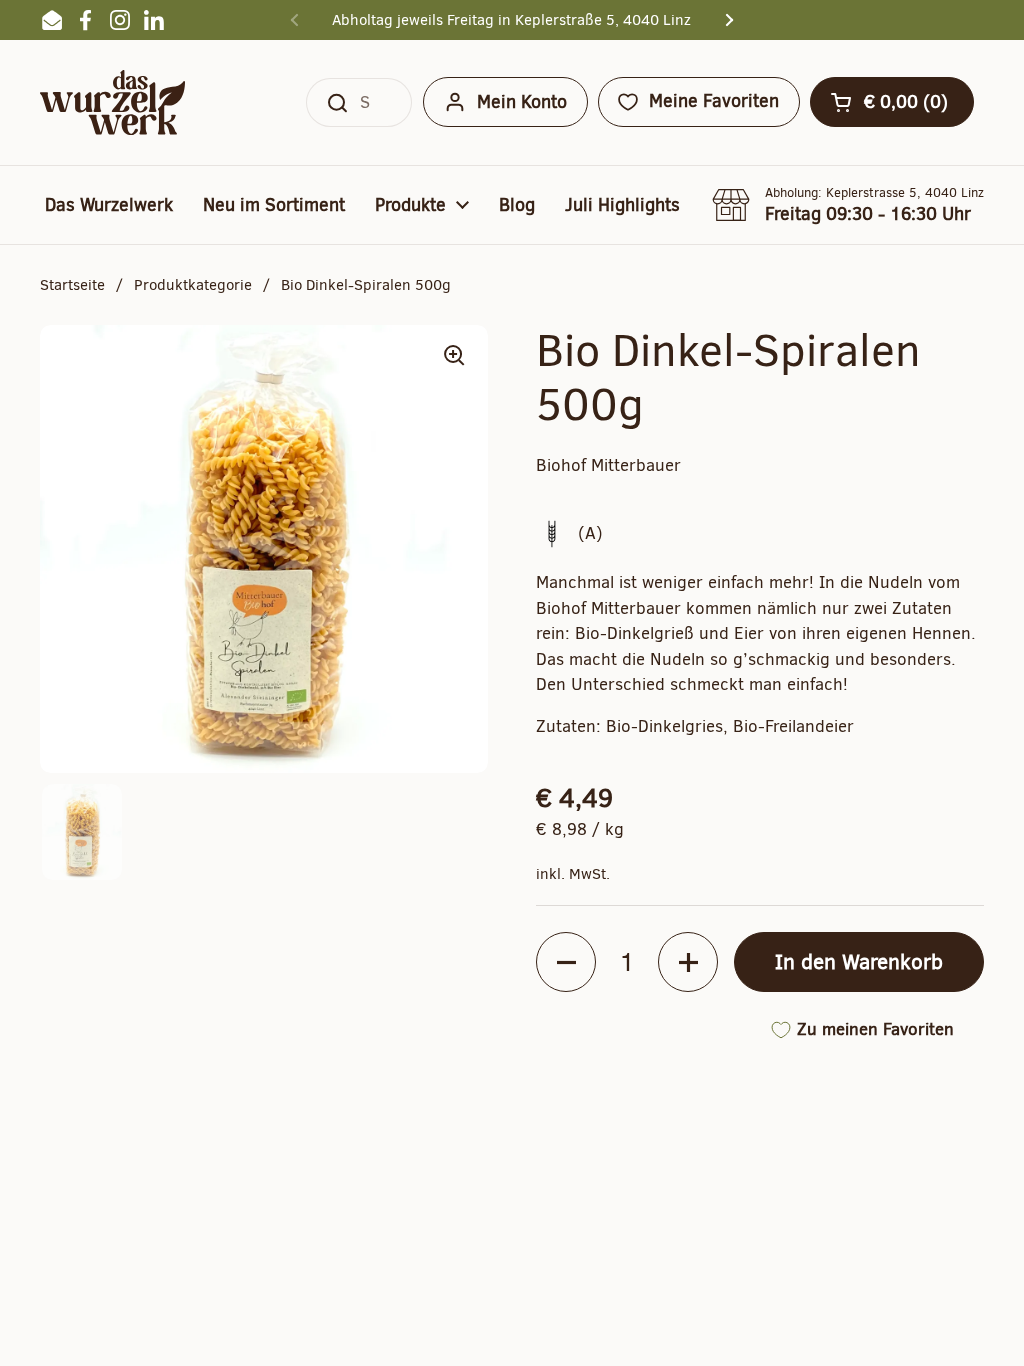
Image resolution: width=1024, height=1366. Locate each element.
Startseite (72, 285)
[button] (892, 102)
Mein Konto (522, 102)
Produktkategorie (193, 285)
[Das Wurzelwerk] (112, 102)
